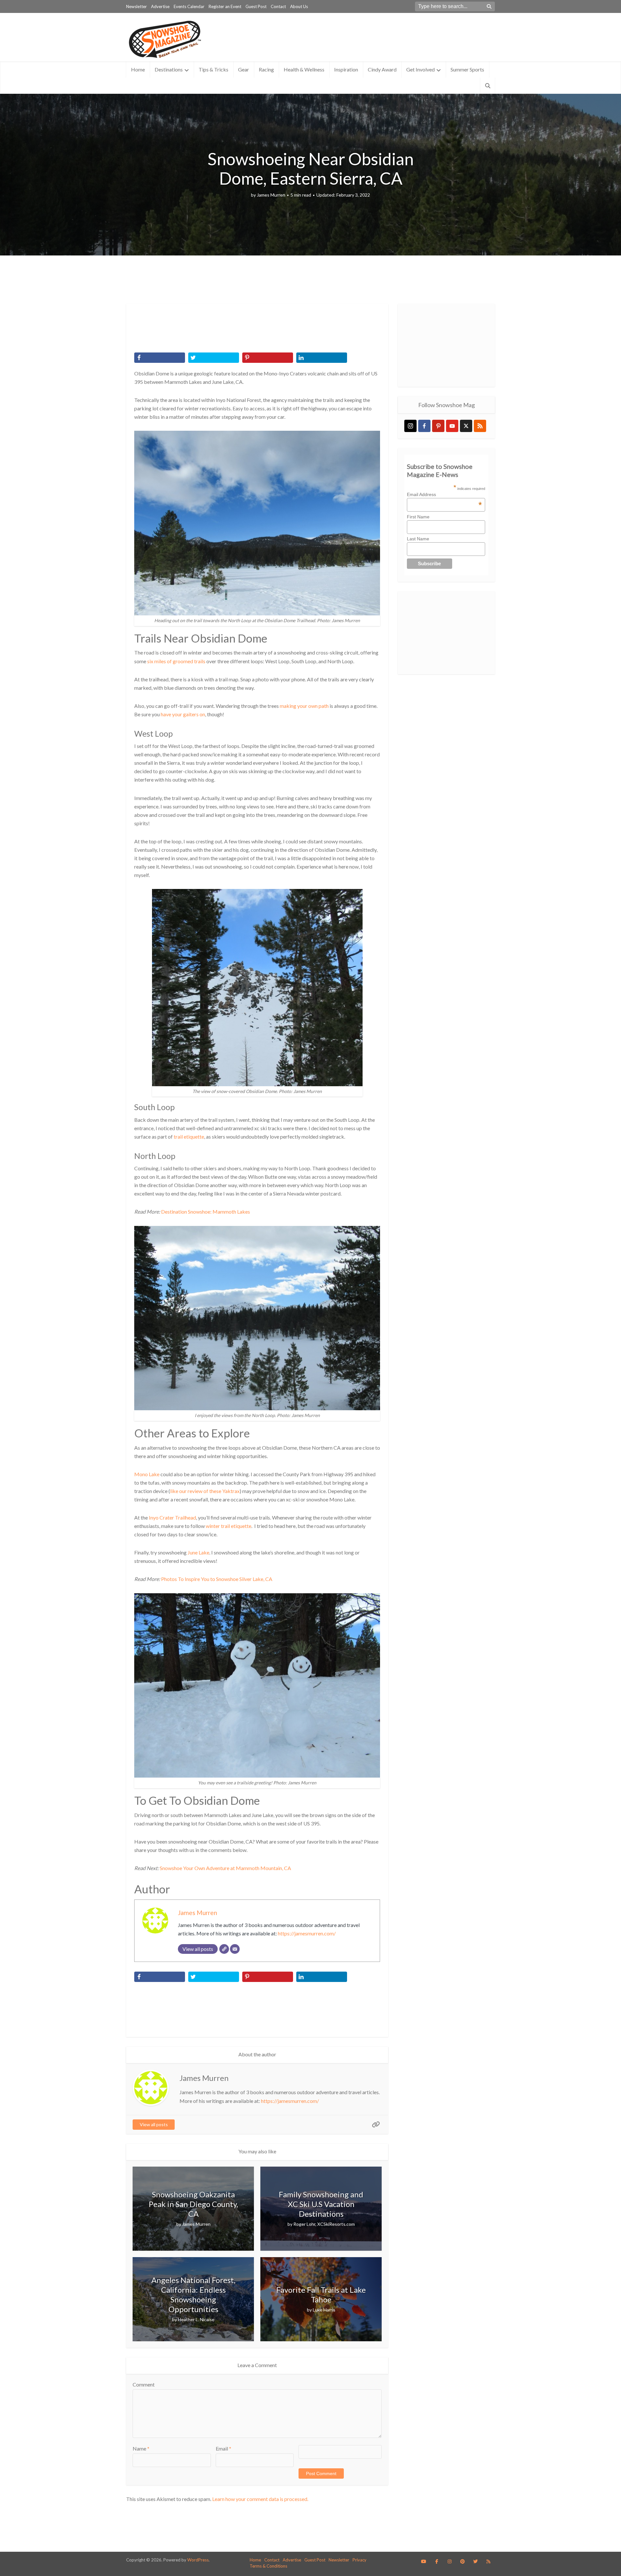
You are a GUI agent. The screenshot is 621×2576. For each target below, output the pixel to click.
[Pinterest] (438, 426)
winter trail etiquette (229, 1526)
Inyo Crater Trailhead (172, 1517)
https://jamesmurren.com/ (307, 1933)
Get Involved (420, 69)
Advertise (160, 6)
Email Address (444, 494)
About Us (299, 6)
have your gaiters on (183, 714)
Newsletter (136, 6)
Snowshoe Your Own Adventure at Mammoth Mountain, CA (225, 1868)
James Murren (271, 195)
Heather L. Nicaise (196, 2319)
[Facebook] (424, 426)
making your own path (304, 706)
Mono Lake (147, 1474)
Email (223, 2448)
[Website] (224, 1949)
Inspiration (346, 69)
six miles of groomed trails (176, 661)
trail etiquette (189, 1136)
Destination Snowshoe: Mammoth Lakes (206, 1212)
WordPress (198, 2560)
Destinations (169, 69)
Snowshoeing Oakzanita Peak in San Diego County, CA (193, 2204)
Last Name (418, 539)
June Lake (198, 1552)
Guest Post (256, 6)
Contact (278, 6)
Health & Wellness (304, 69)
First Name (418, 517)
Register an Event (225, 6)
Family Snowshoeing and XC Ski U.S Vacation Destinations (321, 2204)
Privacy (360, 2560)
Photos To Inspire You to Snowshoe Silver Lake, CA (217, 1579)
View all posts (154, 2124)
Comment (144, 2384)
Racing (266, 69)
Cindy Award (382, 69)
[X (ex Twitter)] (466, 426)
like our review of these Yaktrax (205, 1491)
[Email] (235, 1949)
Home (138, 69)
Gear (244, 69)
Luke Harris (324, 2310)
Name (141, 2448)
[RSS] (480, 426)
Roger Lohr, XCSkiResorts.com (324, 2224)
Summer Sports (467, 69)
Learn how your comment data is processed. (260, 2499)
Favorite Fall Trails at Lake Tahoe (321, 2295)
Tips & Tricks (213, 69)
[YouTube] (452, 426)
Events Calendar (189, 6)
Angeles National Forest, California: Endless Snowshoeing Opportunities (193, 2295)
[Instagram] (410, 426)
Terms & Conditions (268, 2566)
